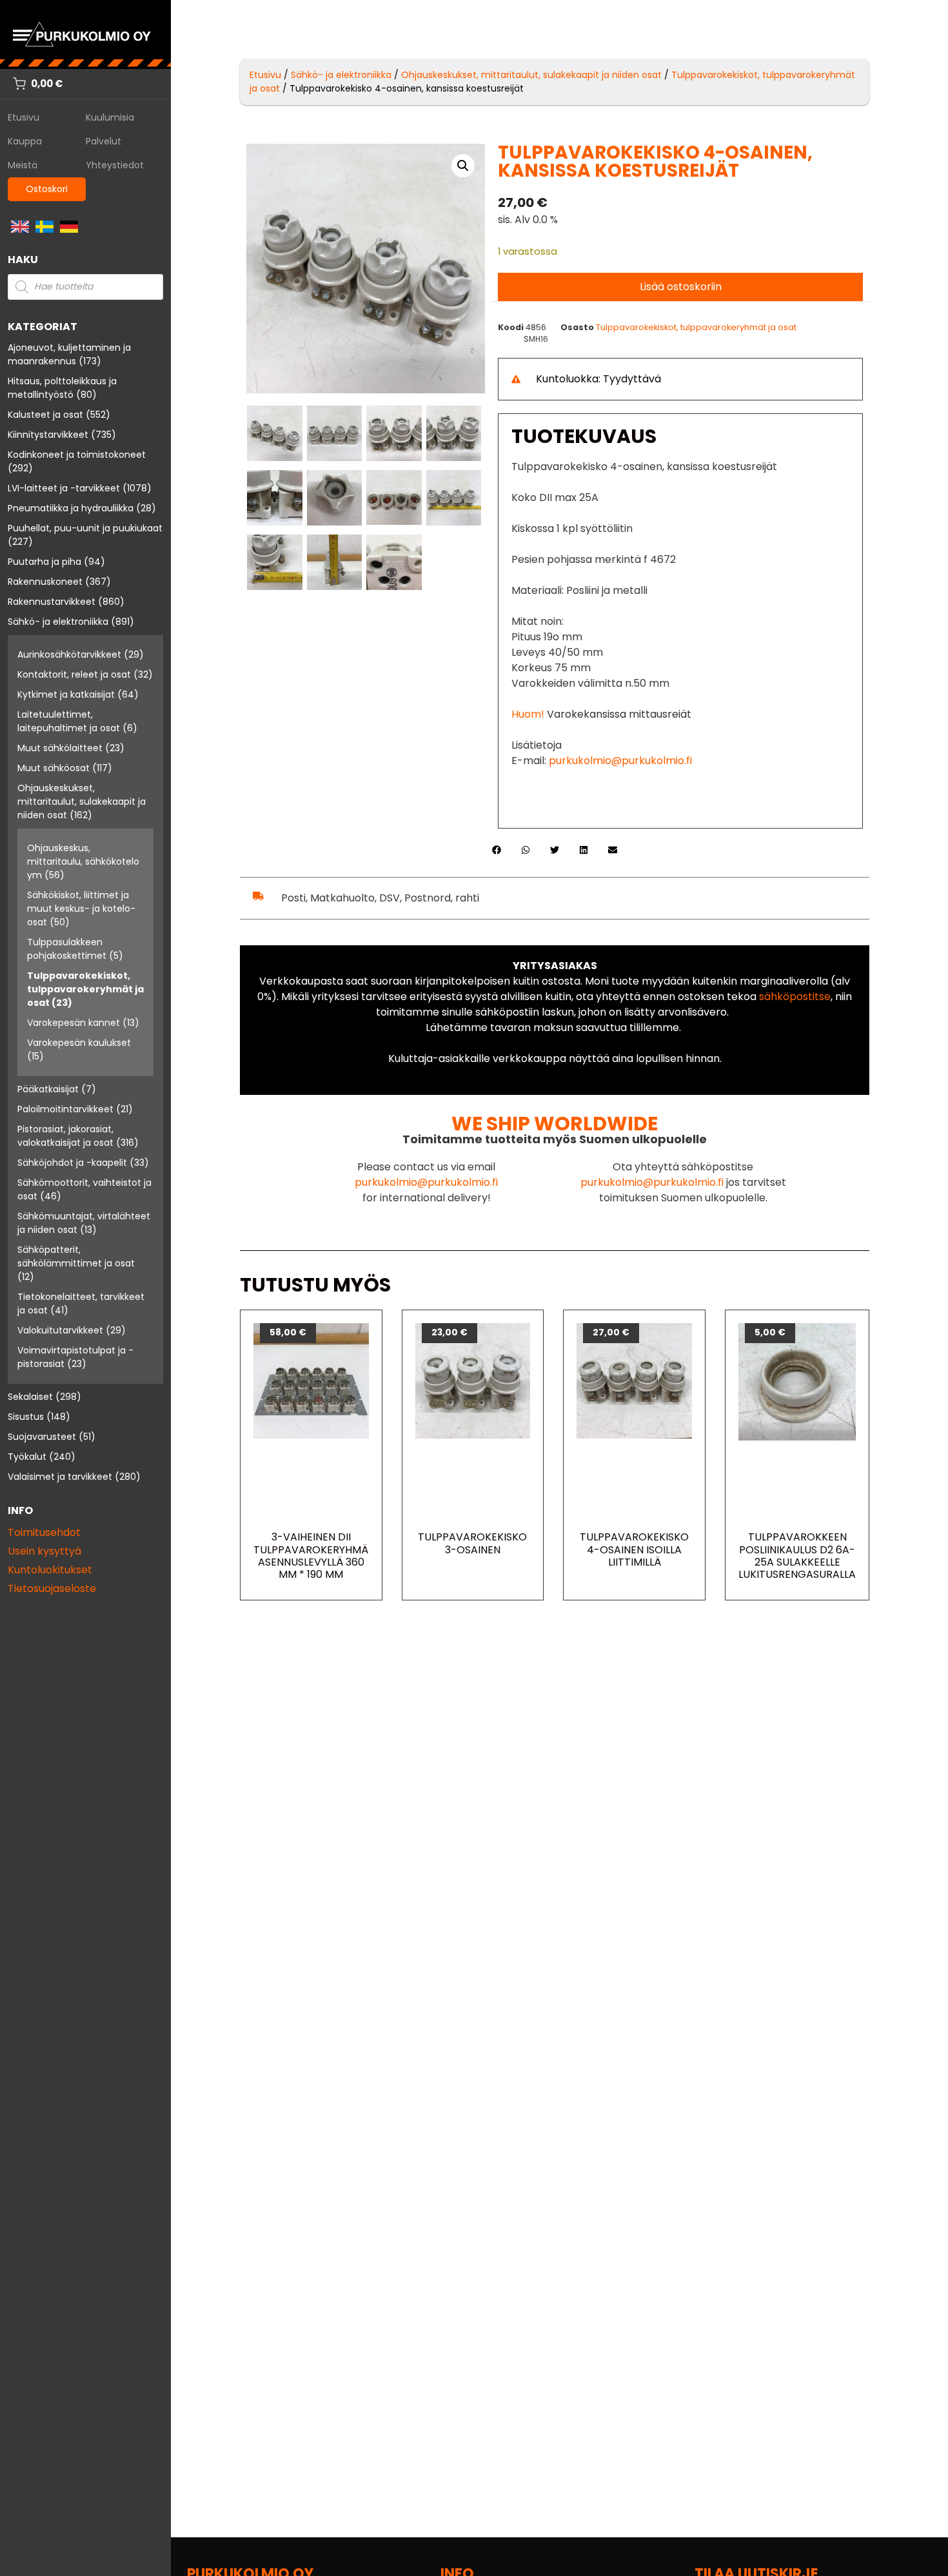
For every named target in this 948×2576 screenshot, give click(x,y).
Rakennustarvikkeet (52, 602)
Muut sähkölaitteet (60, 748)
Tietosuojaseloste (52, 1588)
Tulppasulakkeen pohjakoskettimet (67, 949)
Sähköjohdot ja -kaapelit (72, 1163)
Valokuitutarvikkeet (60, 1330)
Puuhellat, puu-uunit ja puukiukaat (85, 528)
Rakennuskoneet (45, 582)
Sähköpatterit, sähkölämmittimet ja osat (76, 1256)
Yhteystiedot (115, 165)
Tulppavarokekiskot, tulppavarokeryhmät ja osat (85, 989)
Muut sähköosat (54, 768)
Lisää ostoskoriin (681, 287)
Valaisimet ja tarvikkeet (60, 1477)
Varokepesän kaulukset (79, 1043)
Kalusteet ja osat (45, 415)
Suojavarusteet (42, 1437)
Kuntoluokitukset (50, 1570)
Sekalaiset (30, 1397)
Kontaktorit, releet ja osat (74, 674)
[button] (463, 166)
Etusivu (24, 117)
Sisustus (26, 1417)
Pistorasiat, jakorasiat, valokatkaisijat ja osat (65, 1136)
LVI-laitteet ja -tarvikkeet (64, 488)
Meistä (23, 165)
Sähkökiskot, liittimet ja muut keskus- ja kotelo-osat (81, 909)
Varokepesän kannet (74, 1023)
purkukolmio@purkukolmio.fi (620, 761)
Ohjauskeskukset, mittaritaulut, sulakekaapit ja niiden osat (82, 801)
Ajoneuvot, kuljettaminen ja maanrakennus (69, 354)
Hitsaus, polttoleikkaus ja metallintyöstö (62, 388)
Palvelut (104, 141)
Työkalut (27, 1457)
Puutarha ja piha (44, 562)
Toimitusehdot (44, 1532)
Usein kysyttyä (44, 1551)
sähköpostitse (795, 997)
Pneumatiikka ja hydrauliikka (71, 508)
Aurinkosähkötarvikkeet (69, 654)
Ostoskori (47, 189)
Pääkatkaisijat (48, 1089)
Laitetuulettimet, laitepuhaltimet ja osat (69, 721)
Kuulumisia (110, 117)
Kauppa (25, 141)
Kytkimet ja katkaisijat (66, 694)
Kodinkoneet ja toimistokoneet (77, 455)
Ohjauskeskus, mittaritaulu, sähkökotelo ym (83, 861)
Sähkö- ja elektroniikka (58, 622)
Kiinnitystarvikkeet (48, 435)
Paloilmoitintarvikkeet (65, 1109)
